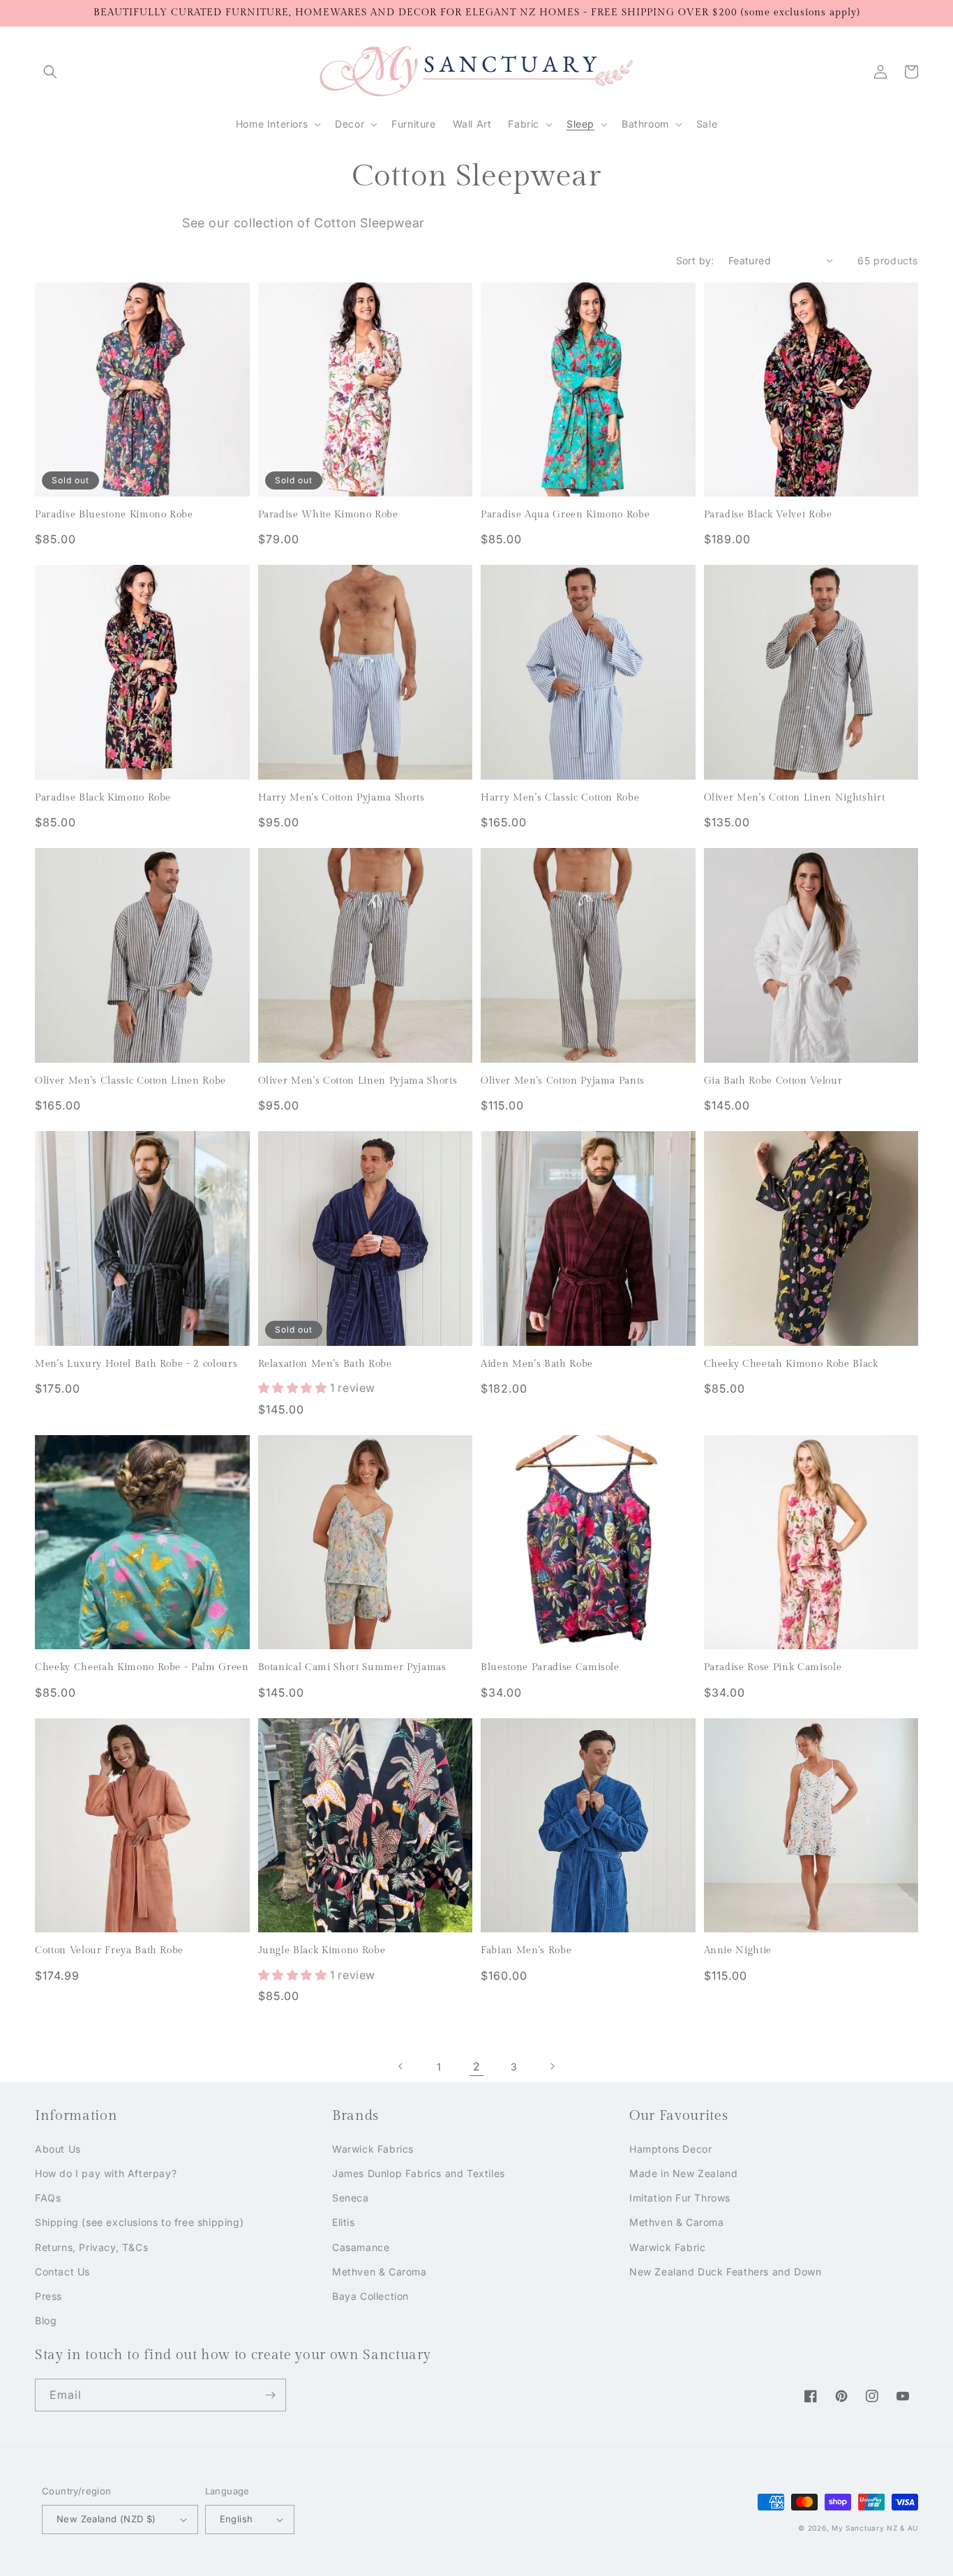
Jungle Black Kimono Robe (322, 1950)
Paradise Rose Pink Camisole (773, 1667)
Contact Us (62, 2272)
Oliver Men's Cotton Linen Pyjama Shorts (358, 1081)
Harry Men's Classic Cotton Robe (560, 797)
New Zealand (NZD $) (106, 2519)
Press (48, 2296)
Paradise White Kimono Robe (328, 514)
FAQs (48, 2198)
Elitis (344, 2222)
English (237, 2519)
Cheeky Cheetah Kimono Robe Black (791, 1364)
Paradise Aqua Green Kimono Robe (565, 514)
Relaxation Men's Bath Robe (325, 1364)
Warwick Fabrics (373, 2149)
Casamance (361, 2247)
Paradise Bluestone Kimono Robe (114, 514)
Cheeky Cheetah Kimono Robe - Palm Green (142, 1667)
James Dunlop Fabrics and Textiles (419, 2173)
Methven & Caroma (380, 2272)
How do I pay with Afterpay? (106, 2173)
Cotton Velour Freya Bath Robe (109, 1950)
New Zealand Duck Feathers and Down (725, 2272)
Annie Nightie (738, 1950)
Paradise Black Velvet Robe (768, 514)
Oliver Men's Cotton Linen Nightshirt (795, 797)
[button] (50, 72)
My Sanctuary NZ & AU (875, 2528)
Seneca (351, 2198)
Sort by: (695, 260)
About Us (58, 2149)
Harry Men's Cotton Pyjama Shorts (342, 797)
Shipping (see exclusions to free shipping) (139, 2222)
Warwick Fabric (667, 2247)
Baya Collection (370, 2296)
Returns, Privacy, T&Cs (91, 2247)
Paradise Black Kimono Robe (103, 797)
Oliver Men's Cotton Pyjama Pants (563, 1081)
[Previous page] (401, 2066)
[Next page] (552, 2066)
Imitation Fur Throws (680, 2198)
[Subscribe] (270, 2395)
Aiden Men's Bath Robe (537, 1364)
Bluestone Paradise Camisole (550, 1667)
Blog (46, 2320)
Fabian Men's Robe (526, 1950)
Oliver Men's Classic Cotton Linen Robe (130, 1081)
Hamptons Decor (670, 2149)
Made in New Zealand (683, 2173)
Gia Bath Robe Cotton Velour (773, 1081)
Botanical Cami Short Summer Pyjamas (352, 1667)
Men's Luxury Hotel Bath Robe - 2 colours (136, 1364)
